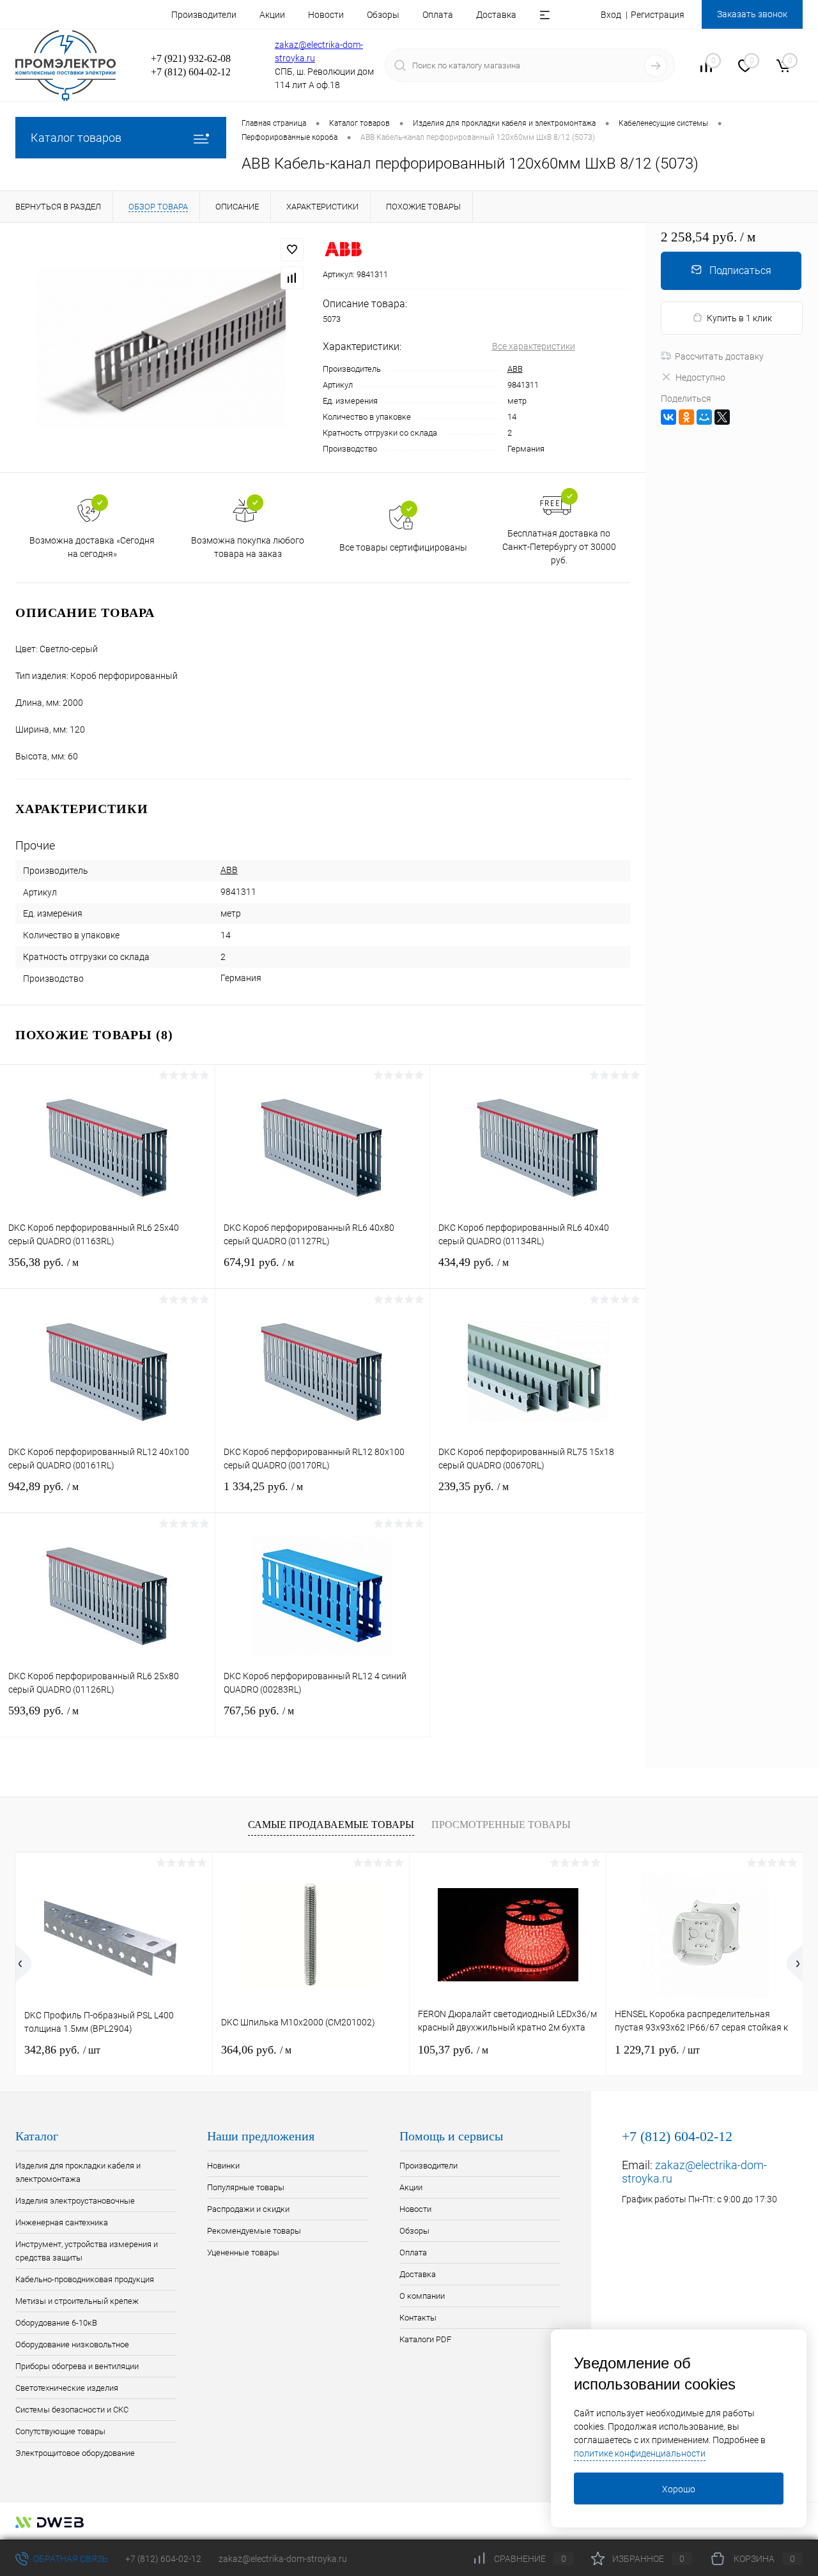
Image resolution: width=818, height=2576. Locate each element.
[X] (722, 417)
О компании (422, 2296)
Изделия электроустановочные (75, 2201)
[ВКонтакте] (668, 417)
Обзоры (383, 15)
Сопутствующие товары (60, 2431)
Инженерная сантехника (62, 2222)
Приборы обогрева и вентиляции (77, 2366)
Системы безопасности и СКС (72, 2410)
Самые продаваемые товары (331, 1825)
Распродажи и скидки (248, 2209)
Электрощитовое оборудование (75, 2453)
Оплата (438, 15)
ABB (515, 369)
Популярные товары (246, 2187)
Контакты (418, 2318)
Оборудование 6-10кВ (56, 2323)
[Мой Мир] (704, 417)
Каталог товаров (76, 138)
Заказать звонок (752, 14)
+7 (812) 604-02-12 (163, 2559)
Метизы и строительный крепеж (77, 2301)
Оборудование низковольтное (72, 2344)
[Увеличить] (161, 347)
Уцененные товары (243, 2252)
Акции (272, 15)
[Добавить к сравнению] (292, 278)
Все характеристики (534, 346)
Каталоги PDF (425, 2339)
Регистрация (658, 15)
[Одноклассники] (686, 417)
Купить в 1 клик (739, 318)
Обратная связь (70, 2559)
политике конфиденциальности (640, 2453)
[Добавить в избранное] (292, 250)
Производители (204, 15)
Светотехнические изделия (67, 2388)
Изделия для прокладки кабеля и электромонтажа (78, 2172)
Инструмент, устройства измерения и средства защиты (87, 2251)
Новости (326, 15)
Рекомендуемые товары (254, 2231)
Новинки (223, 2166)
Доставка (496, 15)
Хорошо (679, 2489)
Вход (611, 15)
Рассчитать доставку (719, 356)
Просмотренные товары (501, 1825)
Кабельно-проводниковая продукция (85, 2279)
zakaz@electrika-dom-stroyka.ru (283, 2559)
